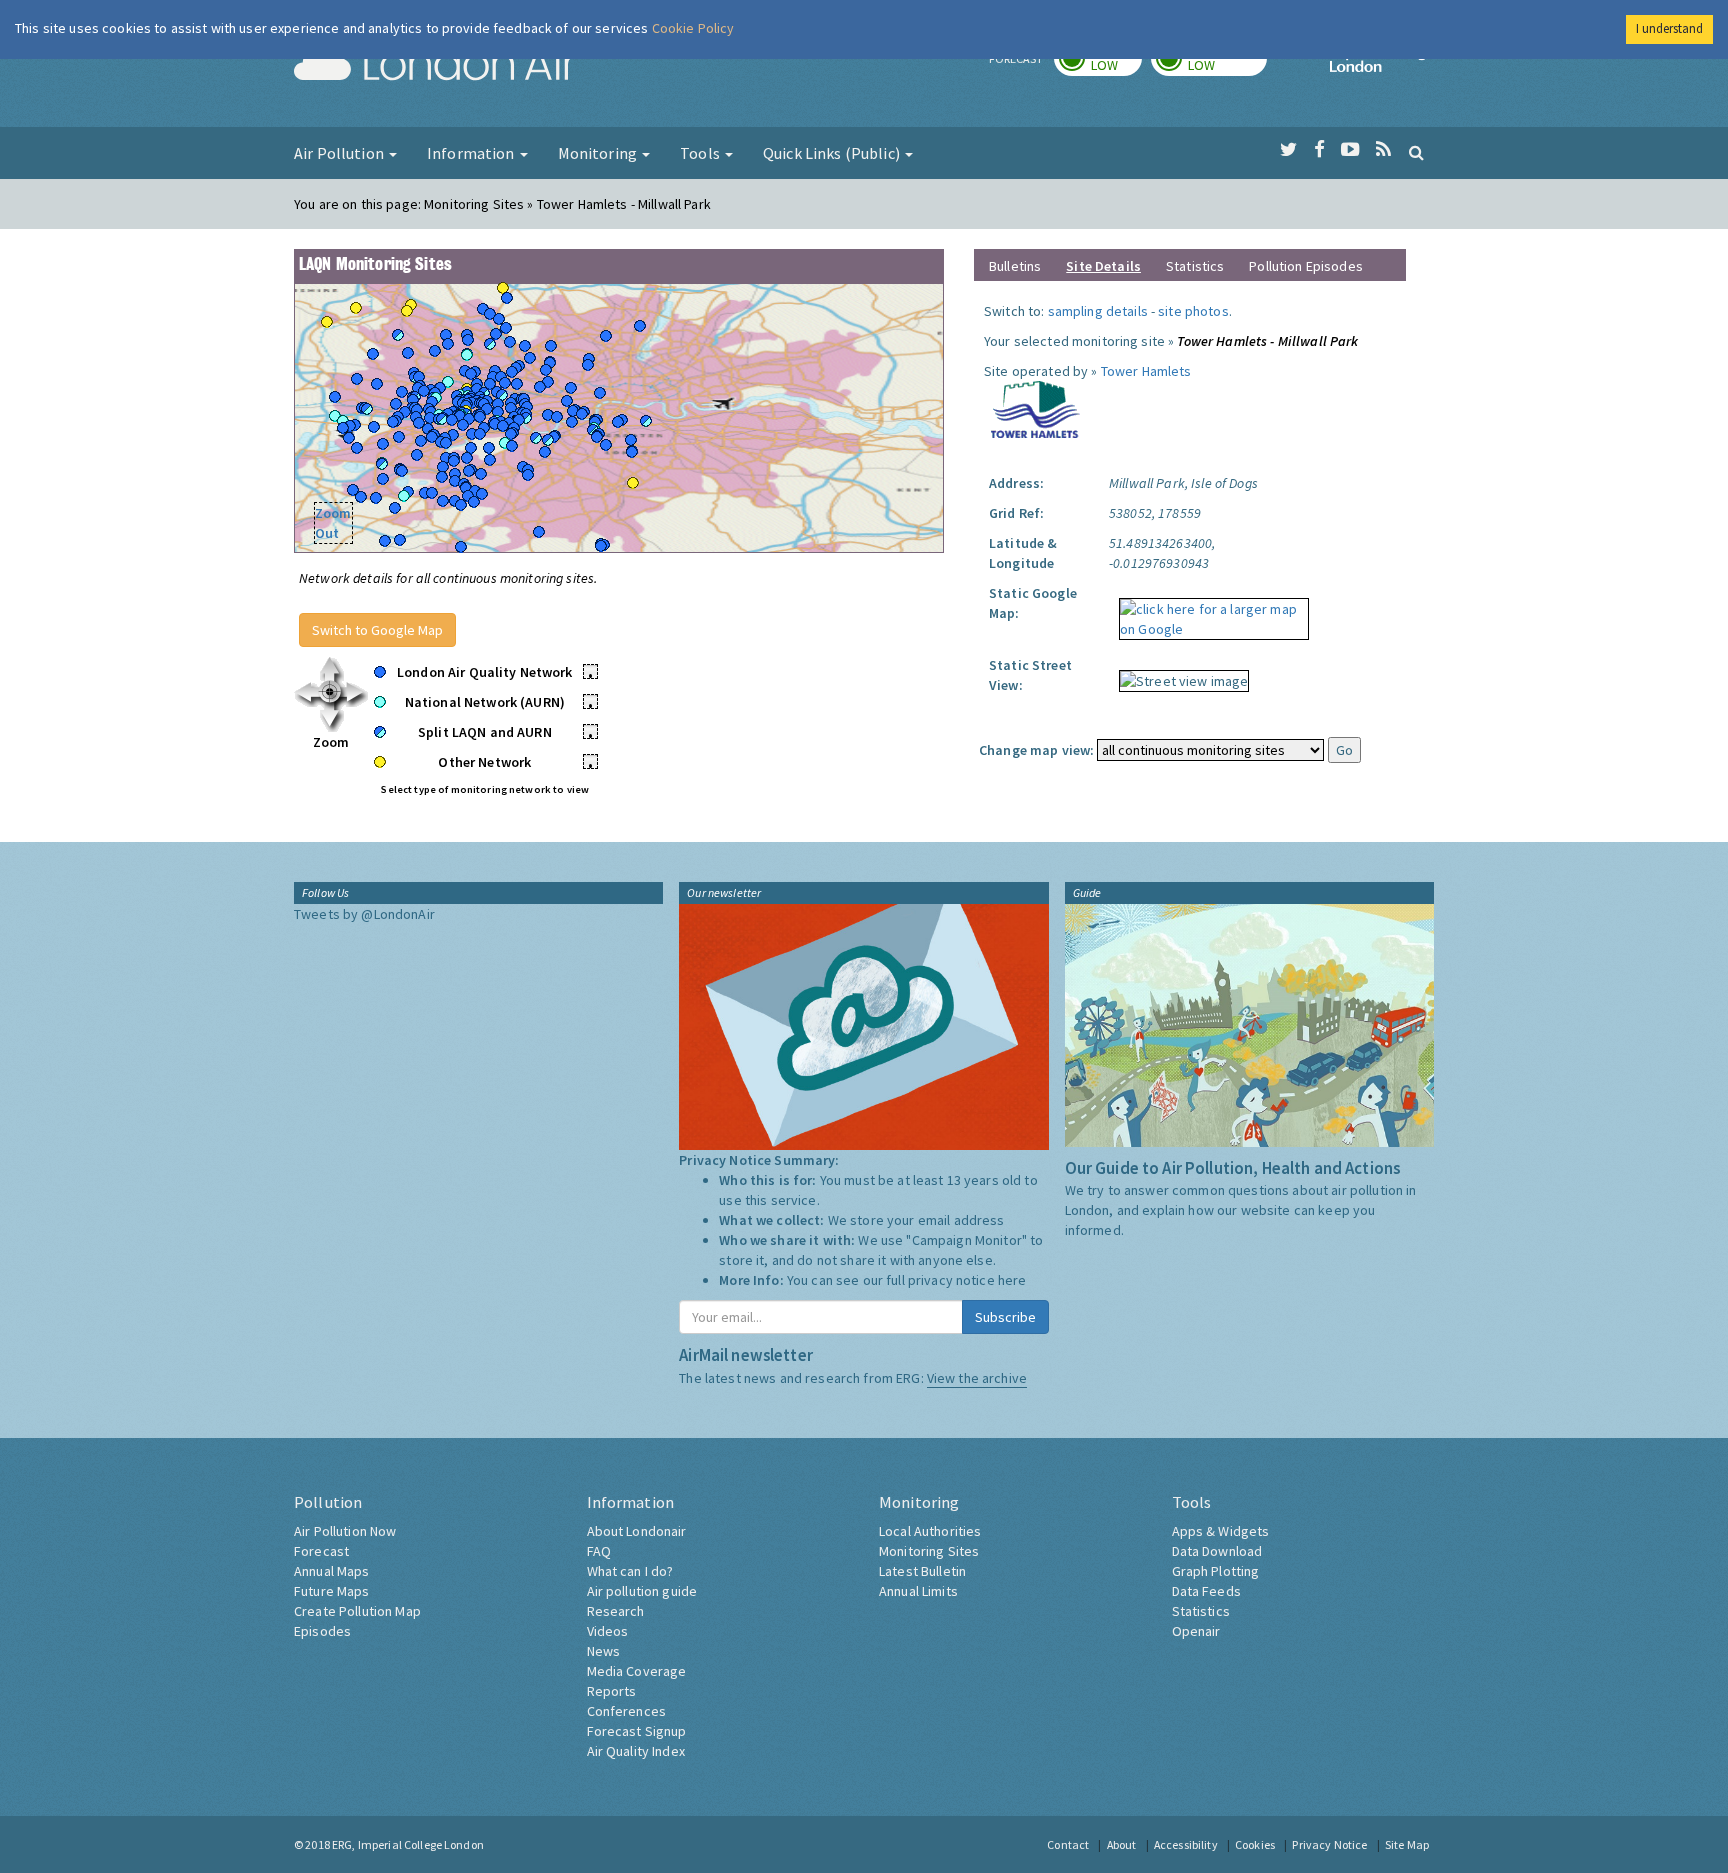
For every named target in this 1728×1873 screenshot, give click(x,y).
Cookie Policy (693, 28)
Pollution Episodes (1306, 266)
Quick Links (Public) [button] (833, 153)
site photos (1193, 311)
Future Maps (332, 1591)
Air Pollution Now (345, 1531)
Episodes (322, 1631)
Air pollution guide (642, 1591)
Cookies (1255, 1844)
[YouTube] (1350, 150)
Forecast (321, 1551)
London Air (435, 66)
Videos (608, 1631)
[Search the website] (1416, 152)
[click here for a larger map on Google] (1209, 612)
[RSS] (1383, 150)
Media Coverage (637, 1671)
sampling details (1098, 311)
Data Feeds (1206, 1591)
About (1122, 1844)
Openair (1196, 1631)
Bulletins (1015, 266)
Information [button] (472, 153)
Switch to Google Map (377, 630)
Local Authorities (930, 1531)
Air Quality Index (636, 1751)
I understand (1669, 28)
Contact (1068, 1844)
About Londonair (637, 1531)
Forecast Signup (637, 1731)
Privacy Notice (1329, 1844)
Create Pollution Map (357, 1611)
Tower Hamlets (1146, 371)
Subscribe (1005, 1317)
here (1012, 1280)
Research (616, 1611)
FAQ (599, 1551)
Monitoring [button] (599, 153)
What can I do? (630, 1571)
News (604, 1651)
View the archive (977, 1378)
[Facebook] (1319, 150)
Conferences (627, 1711)
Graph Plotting (1216, 1571)
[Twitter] (1288, 150)
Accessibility (1186, 1844)
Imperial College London (1382, 66)
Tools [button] (701, 153)
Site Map (1407, 1844)
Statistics (1195, 266)
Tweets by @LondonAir (364, 914)
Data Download (1217, 1551)
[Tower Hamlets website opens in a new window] (1036, 408)
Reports (612, 1691)
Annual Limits (918, 1591)
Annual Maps (332, 1571)
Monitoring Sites (929, 1551)
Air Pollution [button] (340, 153)
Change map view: (1036, 750)
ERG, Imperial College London (408, 1844)
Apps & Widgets (1221, 1531)
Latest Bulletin (922, 1571)
